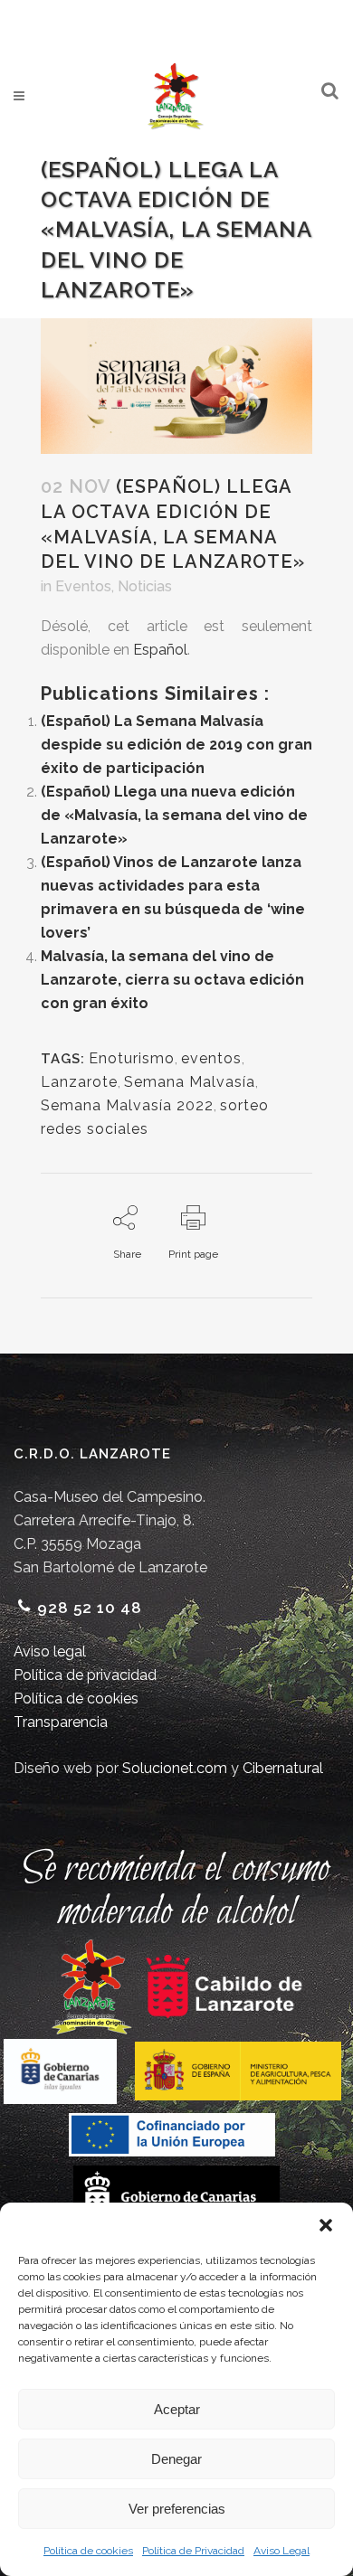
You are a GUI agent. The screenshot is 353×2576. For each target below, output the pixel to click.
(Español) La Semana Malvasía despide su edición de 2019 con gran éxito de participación (176, 745)
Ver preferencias (177, 2509)
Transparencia (61, 1722)
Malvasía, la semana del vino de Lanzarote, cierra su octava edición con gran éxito (172, 980)
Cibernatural (283, 1768)
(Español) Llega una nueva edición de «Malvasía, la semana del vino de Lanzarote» (174, 815)
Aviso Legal (281, 2551)
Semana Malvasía (190, 1082)
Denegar (176, 2459)
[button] (326, 2225)
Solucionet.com (175, 1768)
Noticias (145, 586)
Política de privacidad (85, 1675)
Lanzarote (79, 1082)
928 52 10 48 (90, 1608)
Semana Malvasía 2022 (127, 1105)
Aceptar (177, 2409)
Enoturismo (132, 1058)
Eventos (83, 586)
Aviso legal (50, 1651)
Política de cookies (88, 2551)
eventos (211, 1058)
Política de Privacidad (193, 2551)
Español (160, 650)
